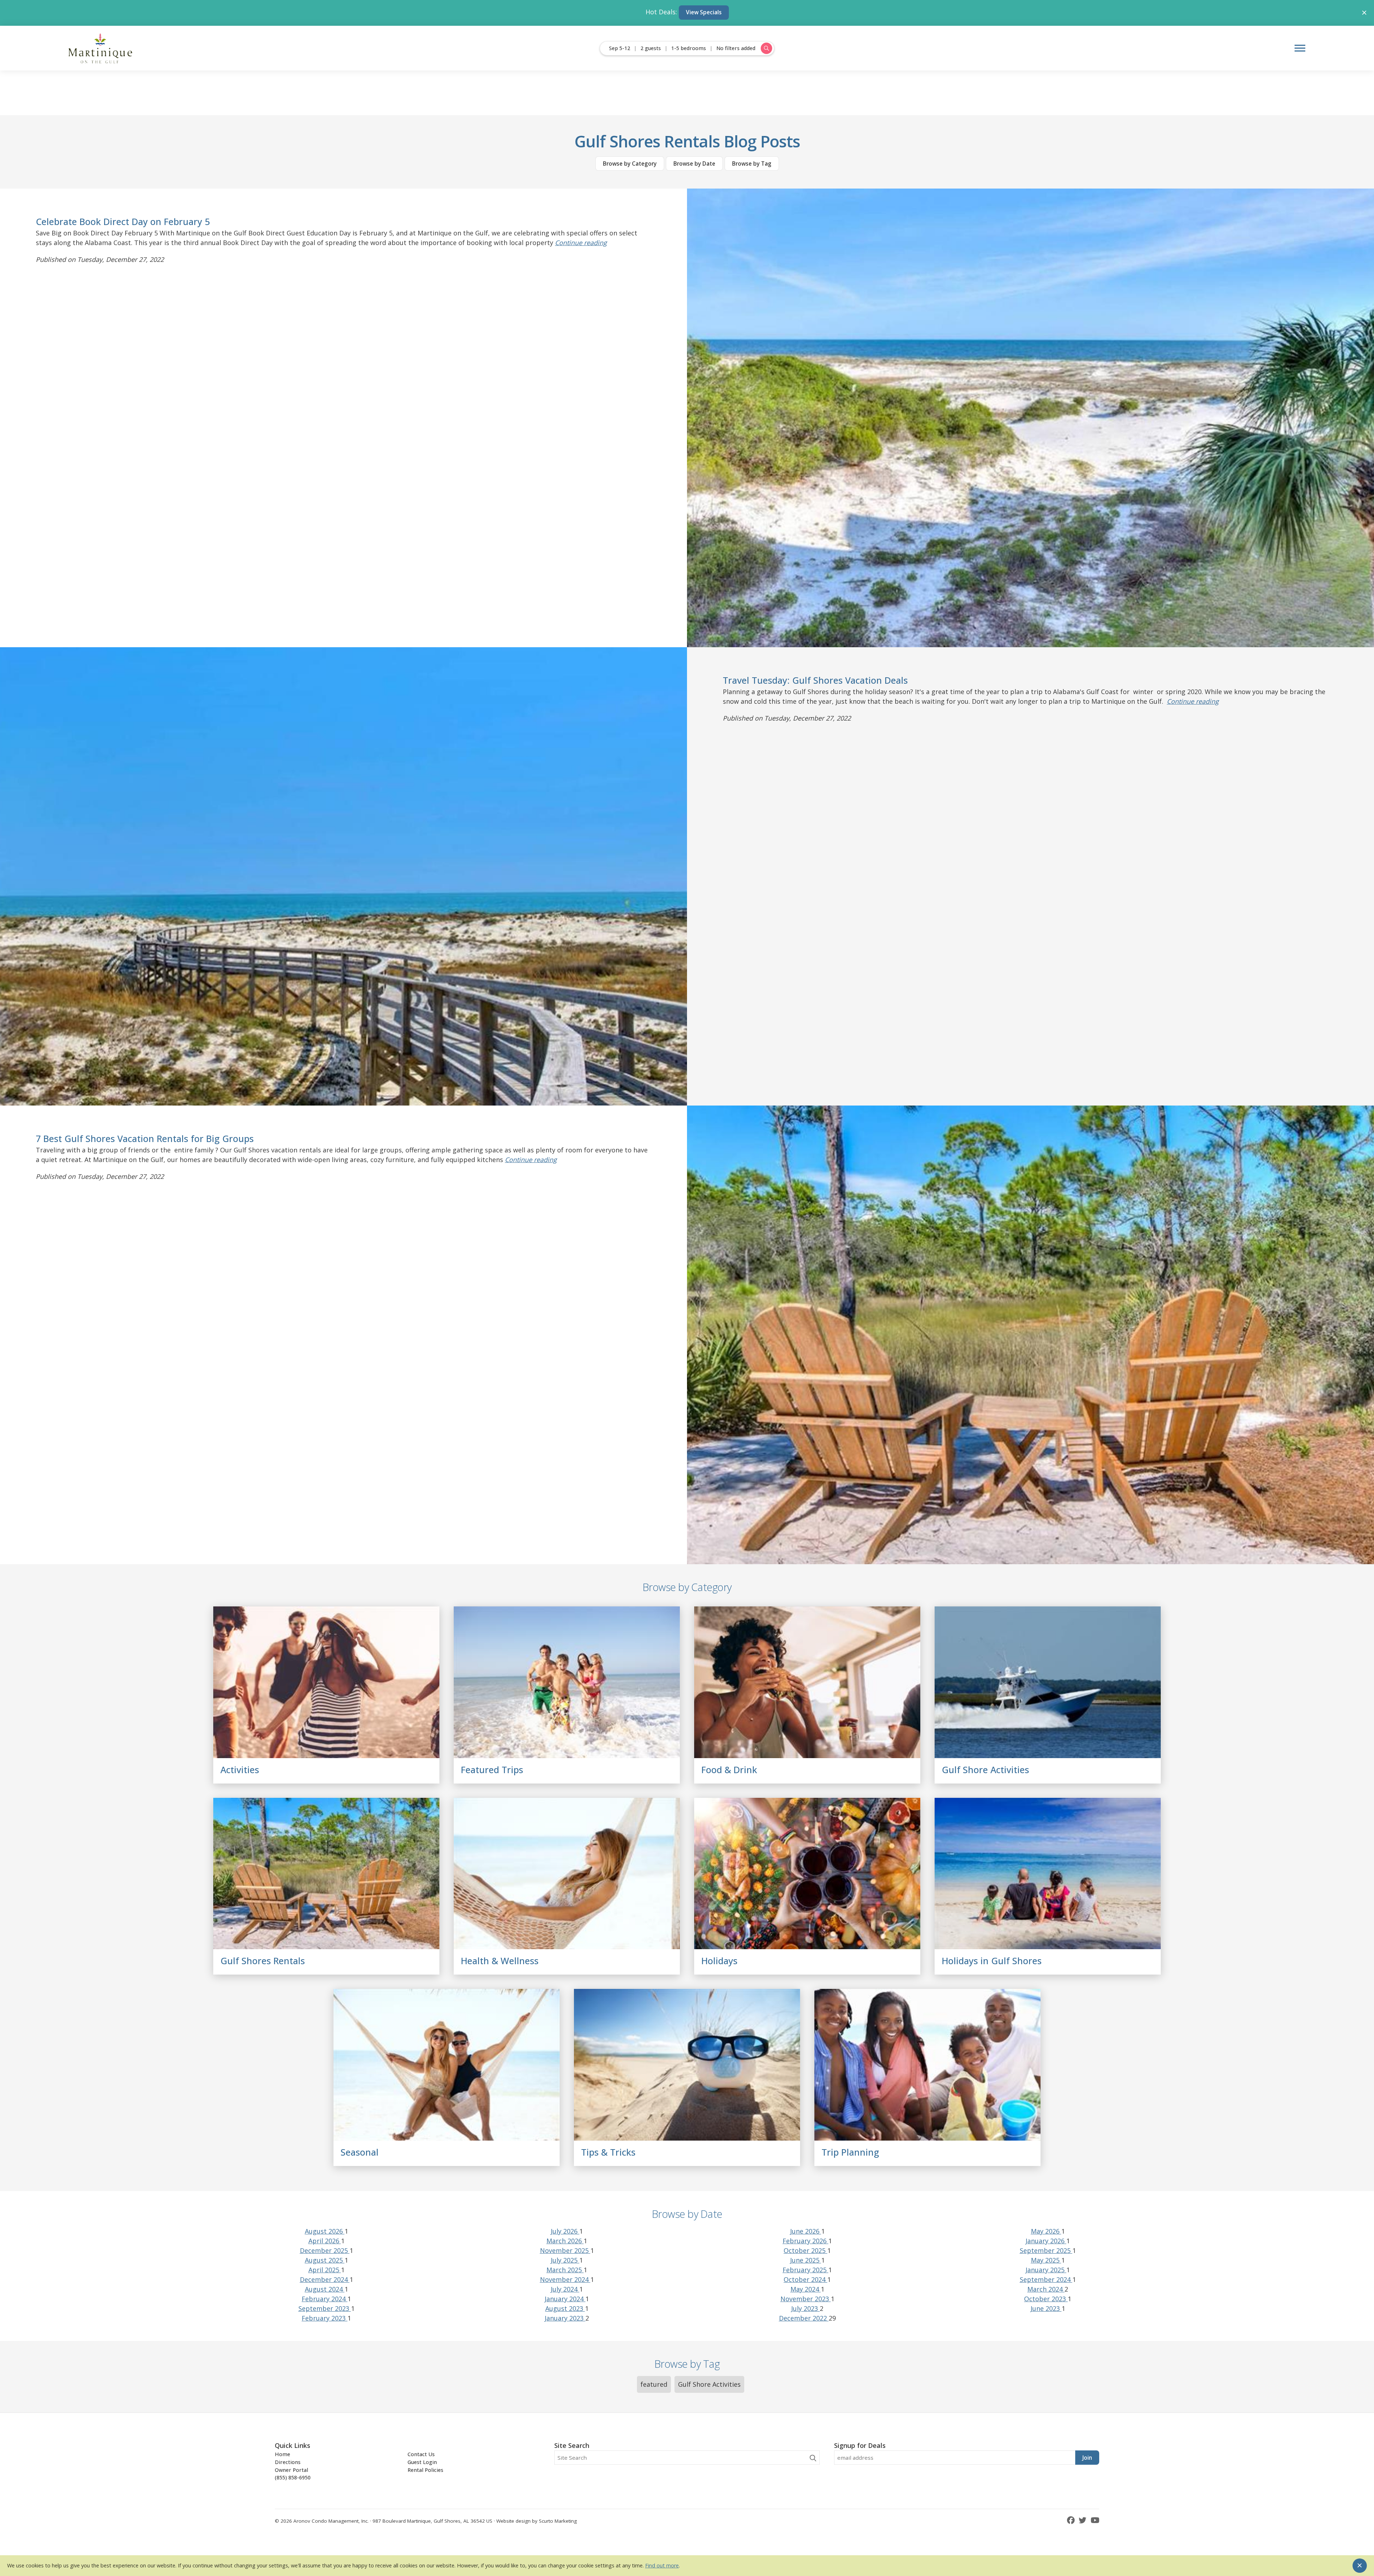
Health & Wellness (500, 1961)
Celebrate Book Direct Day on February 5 (123, 221)
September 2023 (325, 2308)
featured (654, 2384)
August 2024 (325, 2289)
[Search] (813, 2458)
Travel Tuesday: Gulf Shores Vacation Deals (815, 680)
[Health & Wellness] (567, 1874)
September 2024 (1046, 2279)
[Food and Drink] (807, 1682)
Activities (240, 1770)
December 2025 (325, 2250)
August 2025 (325, 2260)
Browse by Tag (752, 164)
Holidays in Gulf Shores (992, 1961)
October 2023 (1046, 2299)
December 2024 (325, 2279)
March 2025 (565, 2270)
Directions (288, 2462)
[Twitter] (1084, 2520)
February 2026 (805, 2241)
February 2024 (325, 2299)
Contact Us (421, 2454)
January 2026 (1046, 2241)
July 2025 (565, 2260)
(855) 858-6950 (293, 2477)
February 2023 (325, 2318)
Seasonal (360, 2152)
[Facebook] (1072, 2520)
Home (282, 2454)
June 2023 (1046, 2308)
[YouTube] (1095, 2520)
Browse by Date (694, 164)
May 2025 (1046, 2260)
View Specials (704, 12)
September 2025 (1046, 2250)
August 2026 (325, 2231)
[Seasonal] (447, 2065)
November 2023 (806, 2299)
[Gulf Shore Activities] (1048, 1682)
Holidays (719, 1961)
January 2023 (565, 2318)
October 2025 (805, 2250)
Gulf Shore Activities (985, 1770)
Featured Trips (492, 1770)
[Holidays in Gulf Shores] (1048, 1874)
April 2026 (325, 2241)
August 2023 (565, 2308)
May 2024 (806, 2289)
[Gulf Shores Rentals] (326, 1874)
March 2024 (1046, 2289)
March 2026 (565, 2241)
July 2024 (565, 2289)
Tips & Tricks (608, 2152)
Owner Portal (291, 2470)
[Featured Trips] (567, 1682)
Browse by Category (630, 164)
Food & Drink (729, 1770)
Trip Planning (850, 2152)
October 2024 (805, 2279)
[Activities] (326, 1682)
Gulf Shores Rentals (263, 1961)
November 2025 (565, 2250)
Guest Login (422, 2462)
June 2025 (806, 2260)
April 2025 (325, 2270)
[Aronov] (101, 48)
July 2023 (805, 2308)
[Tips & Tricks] (687, 2065)
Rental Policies (425, 2470)
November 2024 (565, 2279)
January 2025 (1046, 2270)
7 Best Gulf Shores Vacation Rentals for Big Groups (145, 1138)
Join (1087, 2458)
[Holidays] (807, 1874)
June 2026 (806, 2231)
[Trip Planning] (927, 2065)
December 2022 (804, 2318)
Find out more (662, 2565)
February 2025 (805, 2270)
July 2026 (565, 2231)
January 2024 (565, 2299)
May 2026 (1046, 2231)
